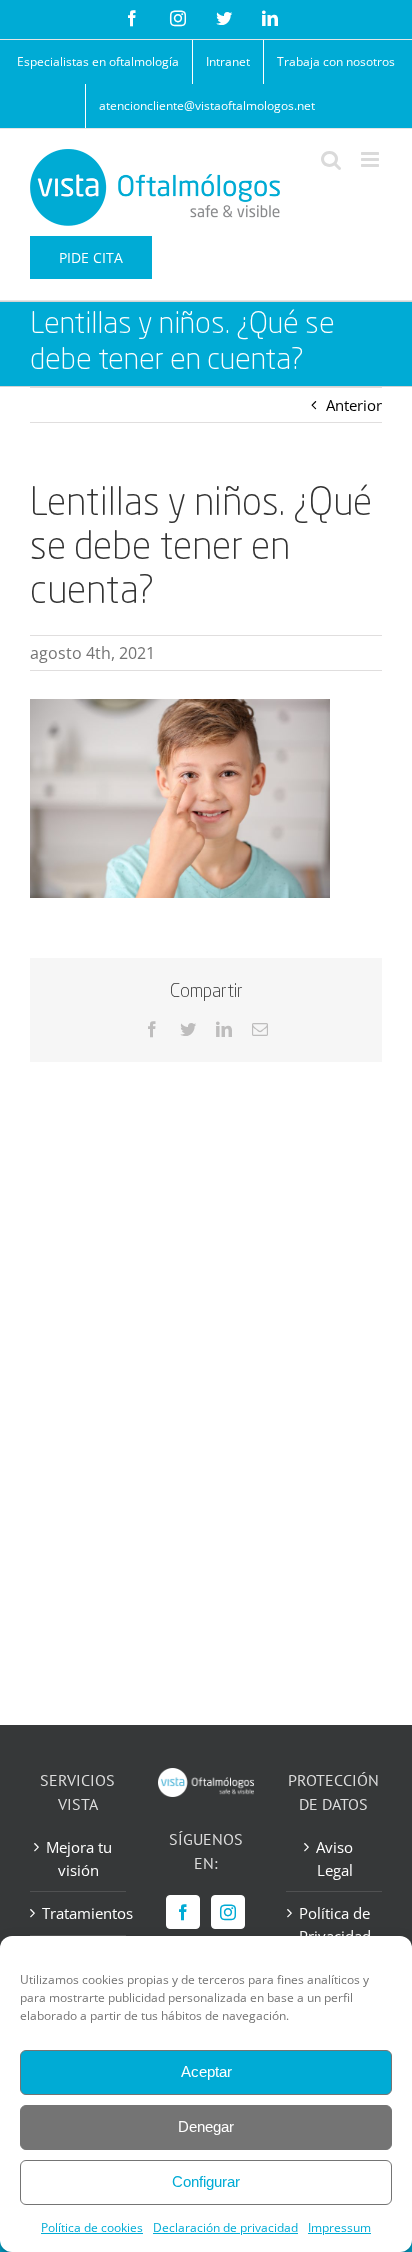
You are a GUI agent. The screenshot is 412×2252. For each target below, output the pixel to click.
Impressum (339, 2227)
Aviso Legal (334, 1858)
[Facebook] (183, 1912)
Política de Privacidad (335, 1924)
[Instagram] (228, 1912)
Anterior (354, 405)
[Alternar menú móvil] (371, 159)
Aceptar (206, 2071)
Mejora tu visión (79, 1858)
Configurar (206, 2181)
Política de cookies (92, 2227)
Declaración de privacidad (225, 2227)
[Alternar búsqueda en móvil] (331, 159)
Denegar (206, 2126)
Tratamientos (79, 1913)
